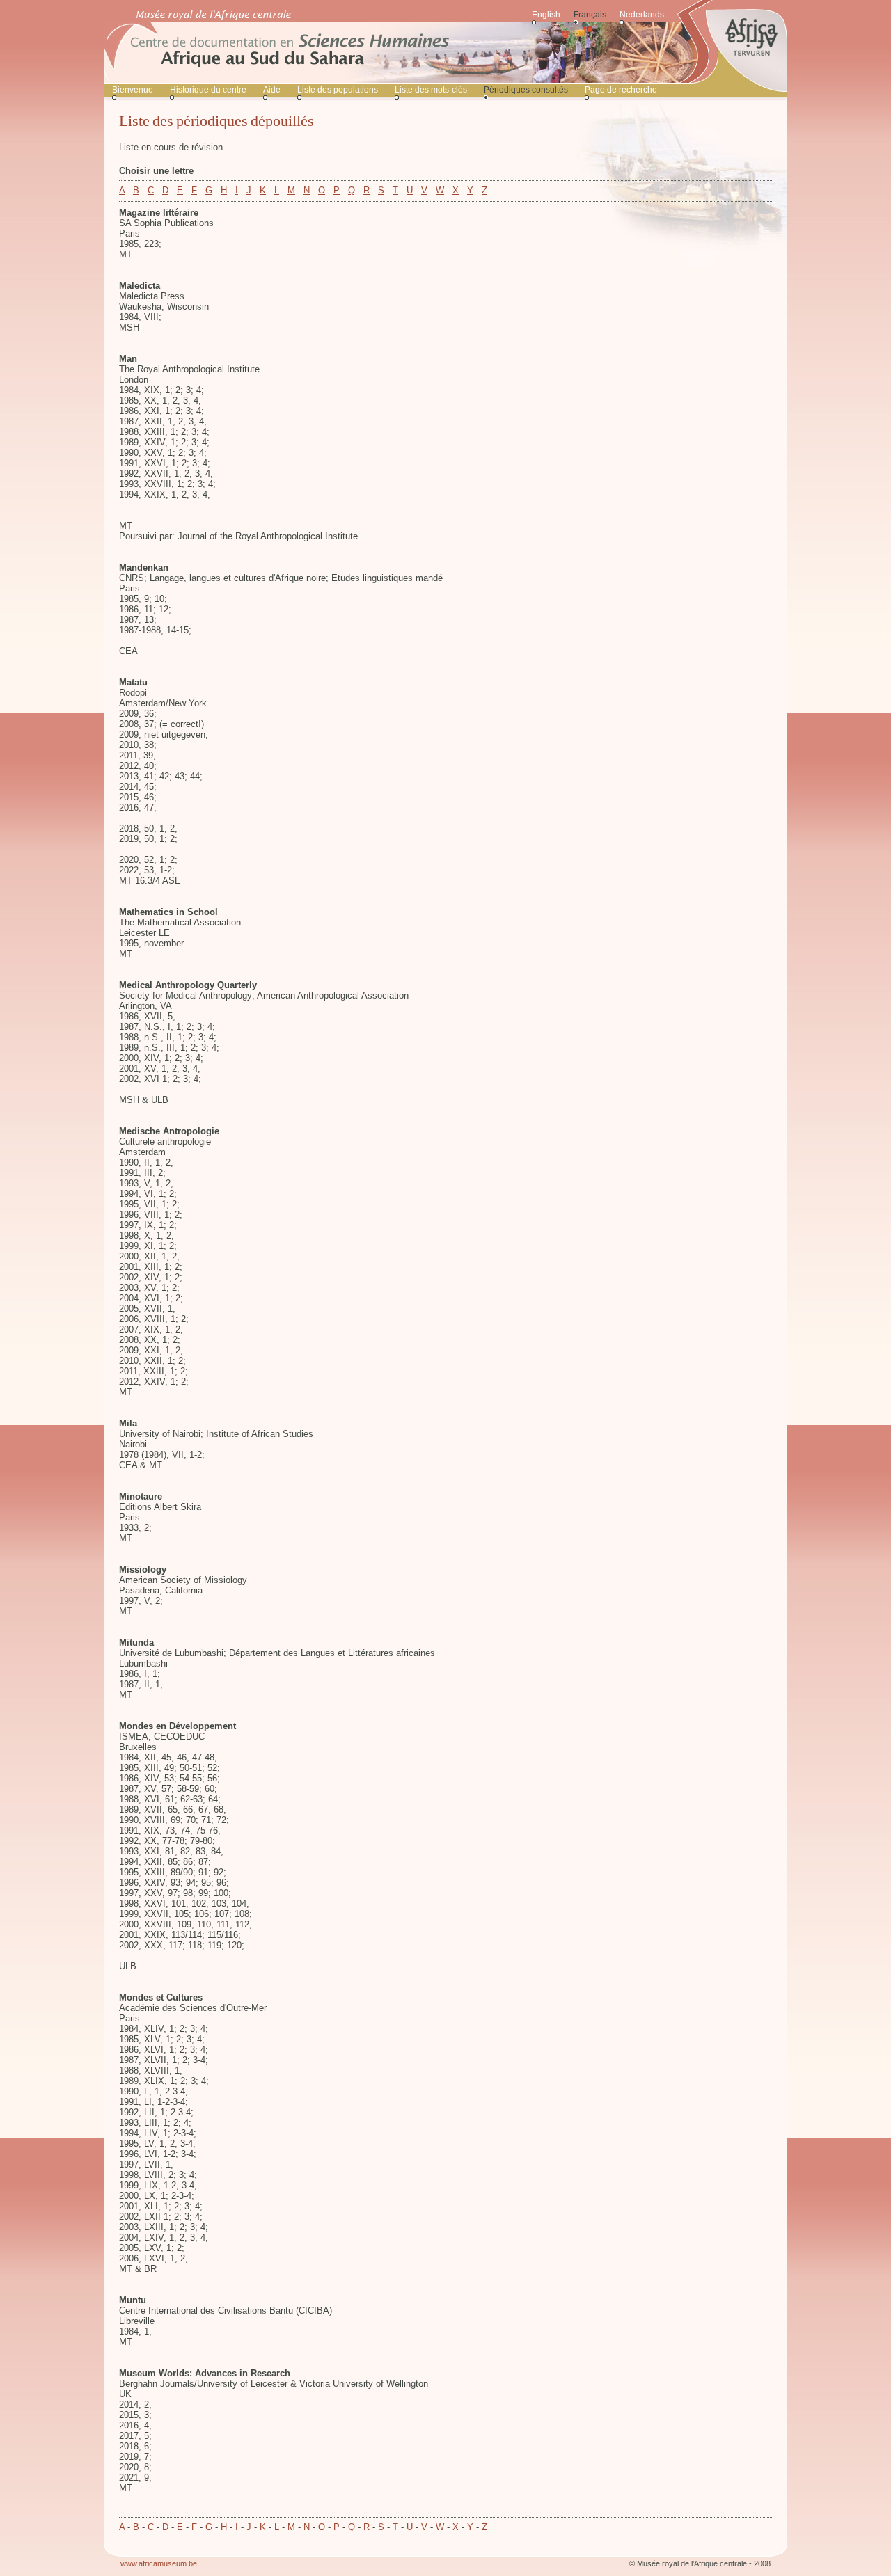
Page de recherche (621, 90)
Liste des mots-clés (431, 90)
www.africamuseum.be (159, 2563)
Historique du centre (208, 90)
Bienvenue (133, 90)
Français (590, 15)
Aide (272, 90)
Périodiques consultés (526, 90)
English (546, 15)
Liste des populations (338, 90)
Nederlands (642, 15)
